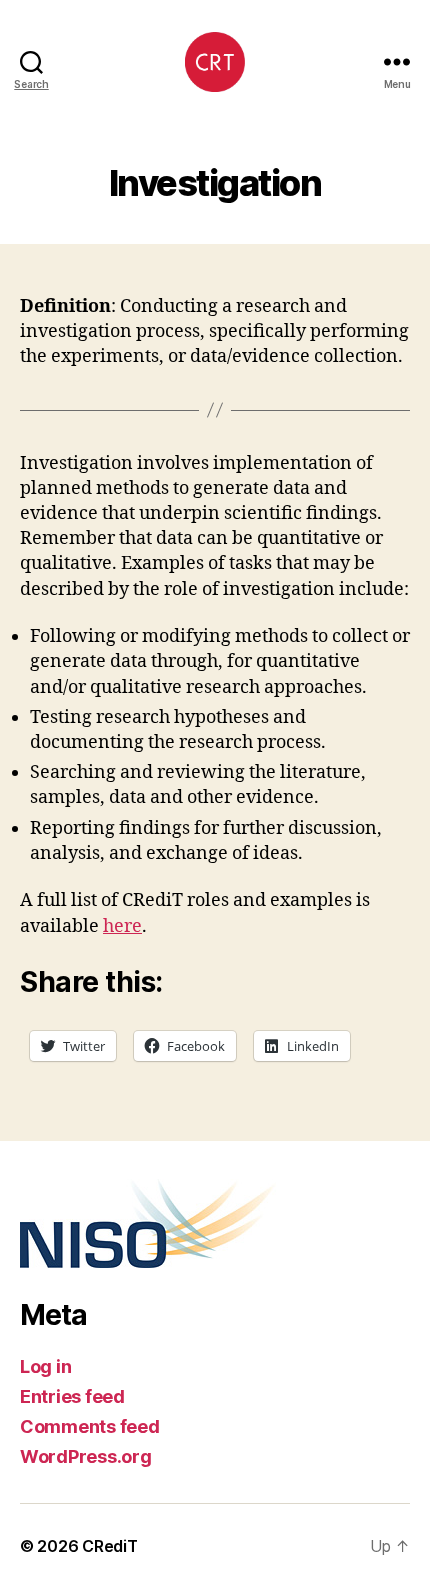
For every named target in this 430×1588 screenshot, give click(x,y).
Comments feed (90, 1426)
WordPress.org (86, 1456)
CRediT (109, 1546)
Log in (45, 1366)
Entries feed (72, 1396)
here (122, 926)
